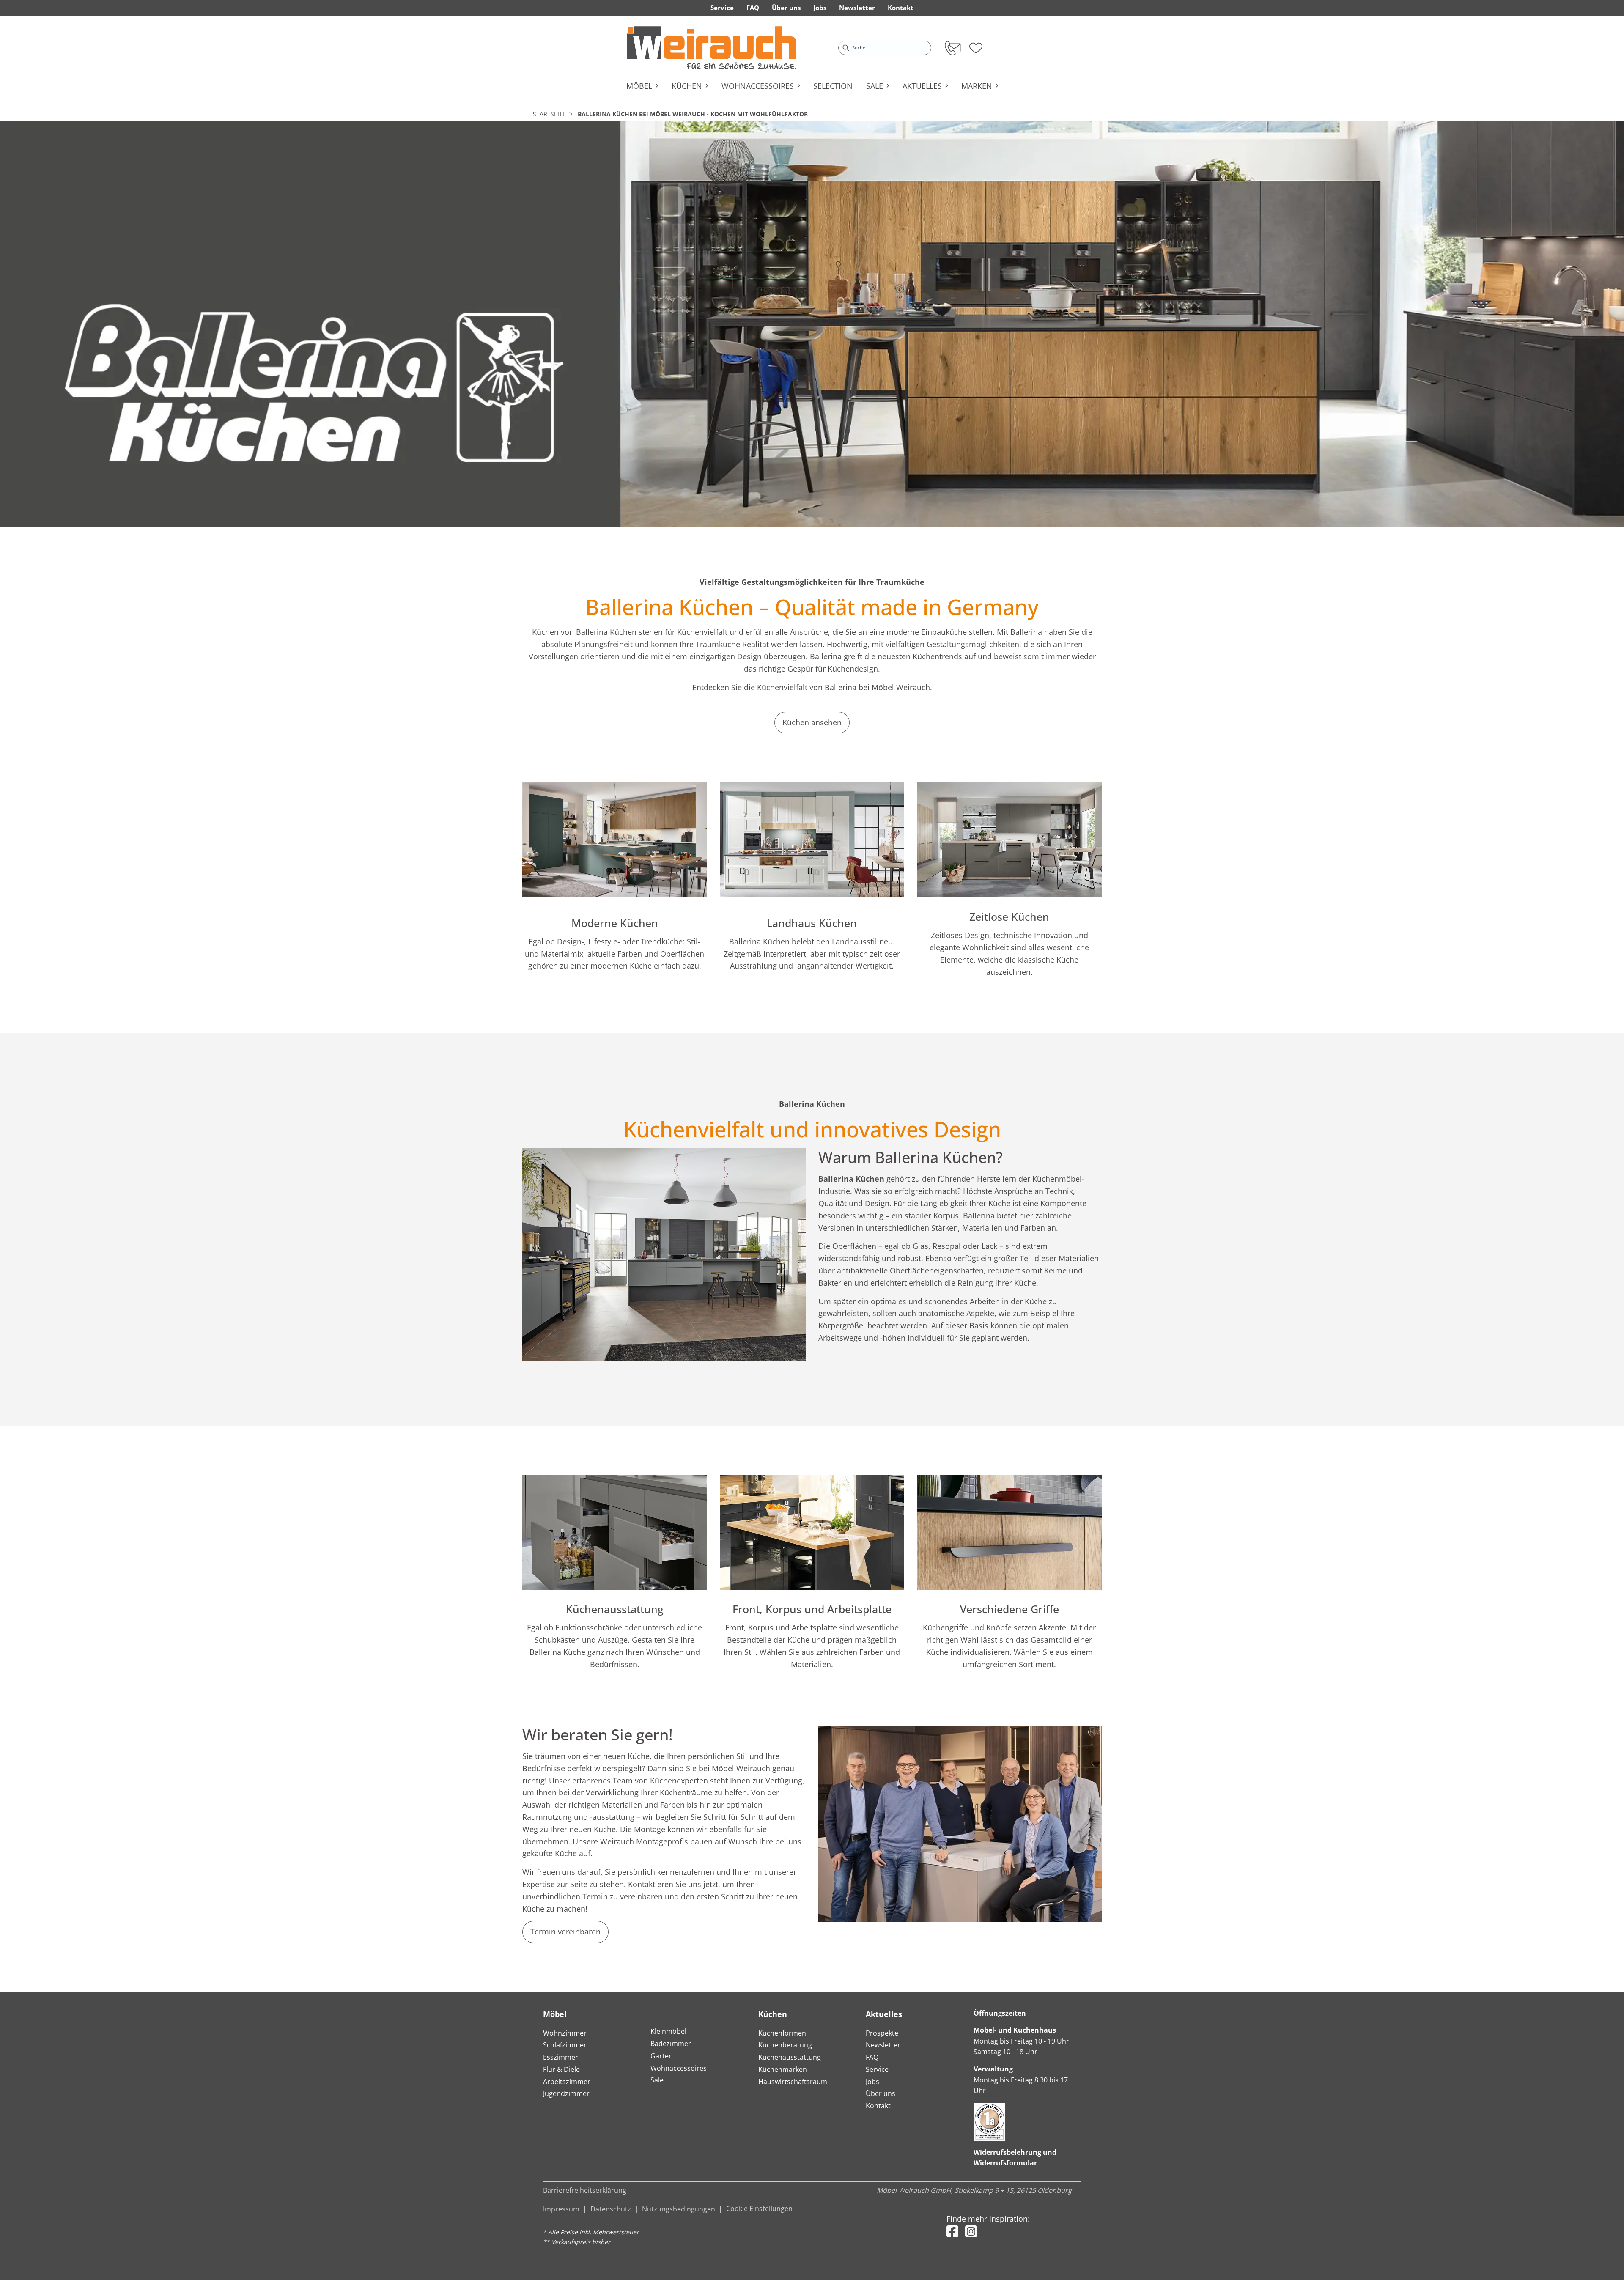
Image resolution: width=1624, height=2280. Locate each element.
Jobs (872, 2082)
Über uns (881, 2093)
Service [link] (722, 8)
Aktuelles (884, 2014)
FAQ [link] (753, 8)
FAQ (872, 2057)
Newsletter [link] (857, 8)
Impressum (561, 2209)
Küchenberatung (785, 2045)
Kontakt (878, 2106)
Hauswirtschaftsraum (793, 2082)
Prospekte (882, 2033)
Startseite (549, 114)
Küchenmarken (783, 2069)
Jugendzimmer (566, 2093)
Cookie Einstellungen (759, 2209)
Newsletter (883, 2045)
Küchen (773, 2014)
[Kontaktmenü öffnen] (952, 48)
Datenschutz (611, 2209)
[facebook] (952, 2231)
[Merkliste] (976, 45)
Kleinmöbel (668, 2031)
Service (877, 2069)
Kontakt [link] (901, 8)
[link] (711, 48)
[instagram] (971, 2231)
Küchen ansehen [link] (812, 722)
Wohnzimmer (565, 2033)
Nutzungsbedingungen (679, 2209)
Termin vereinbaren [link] (565, 1932)
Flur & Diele (561, 2069)
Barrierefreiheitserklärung (585, 2190)
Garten (662, 2056)
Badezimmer (671, 2044)
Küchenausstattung (790, 2057)
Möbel (555, 2014)
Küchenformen (782, 2033)
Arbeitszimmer (567, 2082)
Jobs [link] (820, 8)
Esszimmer (561, 2057)
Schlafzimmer (565, 2045)
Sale (657, 2080)
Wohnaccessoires (679, 2068)
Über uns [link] (786, 8)
